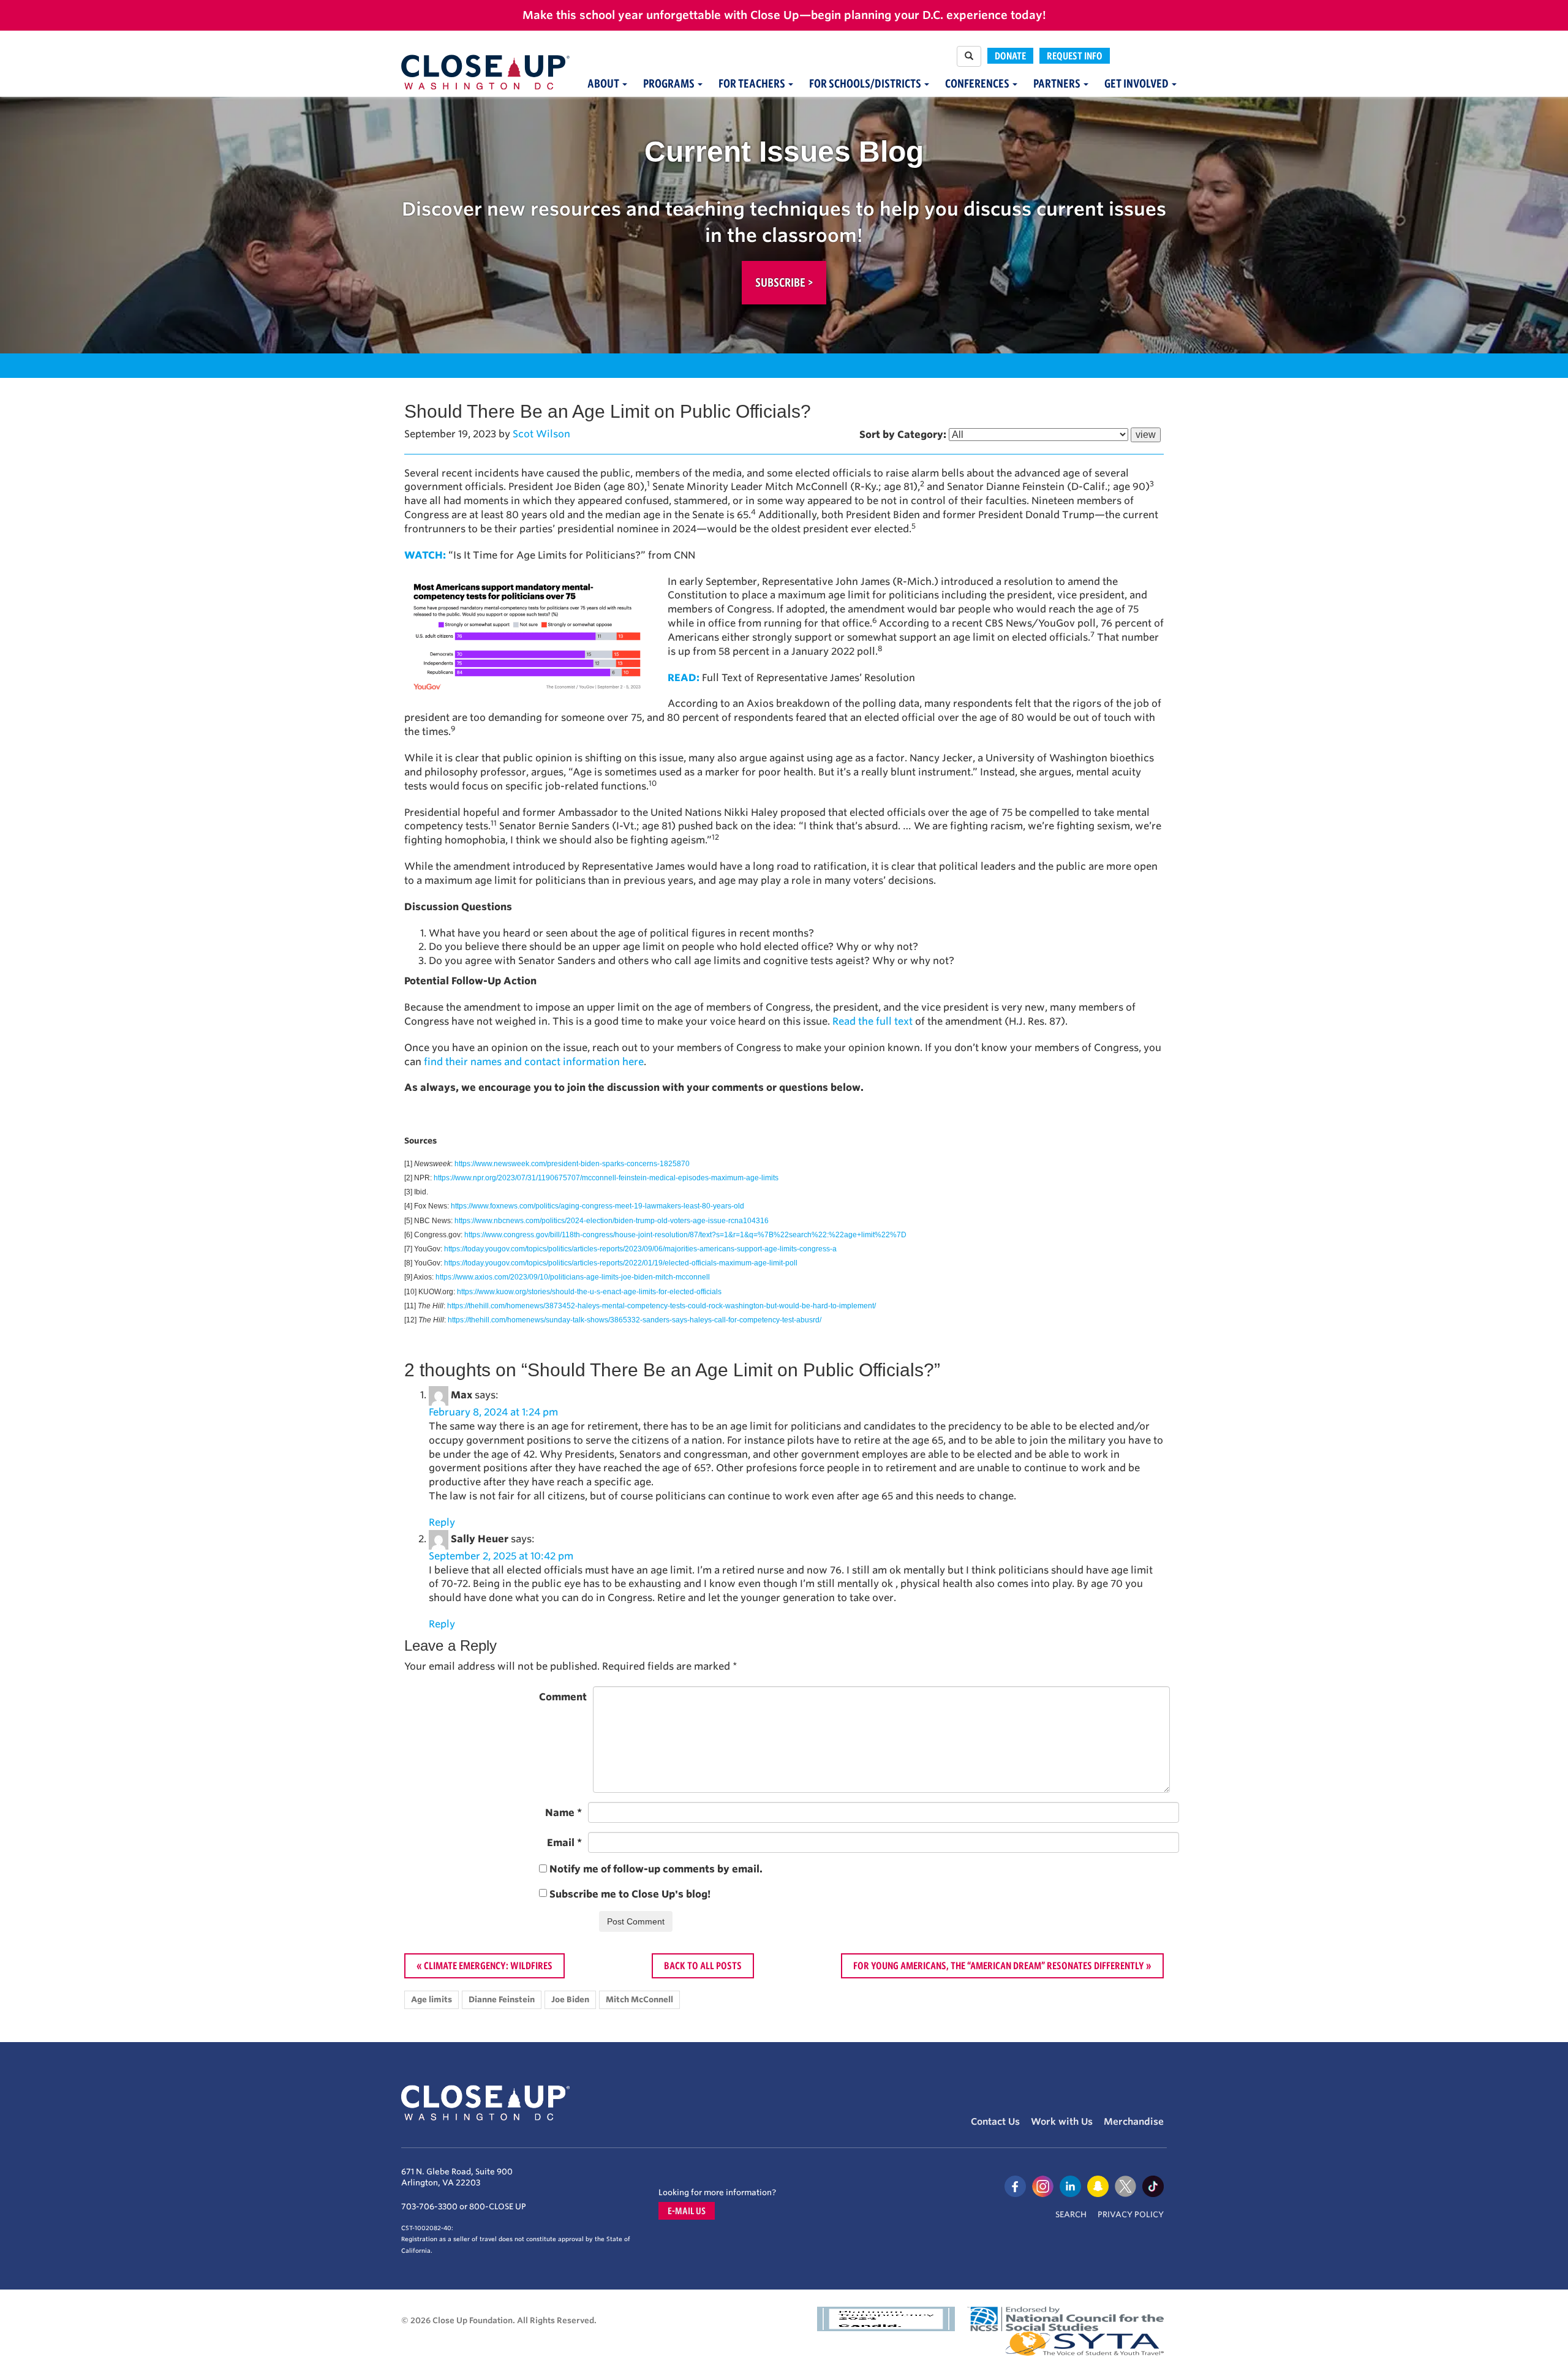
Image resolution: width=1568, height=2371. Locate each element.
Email (564, 1843)
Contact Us (995, 2122)
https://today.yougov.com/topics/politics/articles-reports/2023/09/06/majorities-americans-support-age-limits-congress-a (640, 1249)
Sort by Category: (903, 435)
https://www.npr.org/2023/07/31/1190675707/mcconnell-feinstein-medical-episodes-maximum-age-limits (606, 1178)
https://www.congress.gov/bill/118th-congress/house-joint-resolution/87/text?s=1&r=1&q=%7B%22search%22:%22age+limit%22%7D (685, 1235)
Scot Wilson (541, 434)
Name (563, 1813)
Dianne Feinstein (502, 2000)
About (604, 84)
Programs (670, 84)
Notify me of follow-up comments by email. (656, 1869)
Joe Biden (570, 2000)
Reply (442, 1522)
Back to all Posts (703, 1966)
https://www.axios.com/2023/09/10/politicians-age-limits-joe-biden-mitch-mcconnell (573, 1277)
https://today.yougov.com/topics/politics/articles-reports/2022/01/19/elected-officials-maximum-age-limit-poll (621, 1263)
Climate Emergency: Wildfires (488, 1966)
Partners (1058, 84)
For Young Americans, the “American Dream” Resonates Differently (999, 1966)
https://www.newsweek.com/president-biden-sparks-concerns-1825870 (572, 1164)
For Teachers (753, 84)
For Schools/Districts (866, 84)
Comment (563, 1697)
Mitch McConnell (639, 2000)
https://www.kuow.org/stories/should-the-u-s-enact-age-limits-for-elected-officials (589, 1292)
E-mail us (687, 2211)
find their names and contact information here (534, 1062)
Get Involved (1137, 84)
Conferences (978, 84)
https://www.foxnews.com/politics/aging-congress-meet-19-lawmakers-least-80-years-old (597, 1206)
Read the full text (873, 1021)
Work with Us (1062, 2122)
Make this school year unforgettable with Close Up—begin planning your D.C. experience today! (784, 15)
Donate (1010, 56)
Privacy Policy (1131, 2215)
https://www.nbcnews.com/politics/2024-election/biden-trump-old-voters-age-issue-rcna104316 (612, 1221)
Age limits (432, 2000)
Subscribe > (784, 282)
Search (1071, 2215)
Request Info (1075, 56)
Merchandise (1134, 2122)
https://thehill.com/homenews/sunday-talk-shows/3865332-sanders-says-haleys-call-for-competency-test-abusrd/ (635, 1320)
